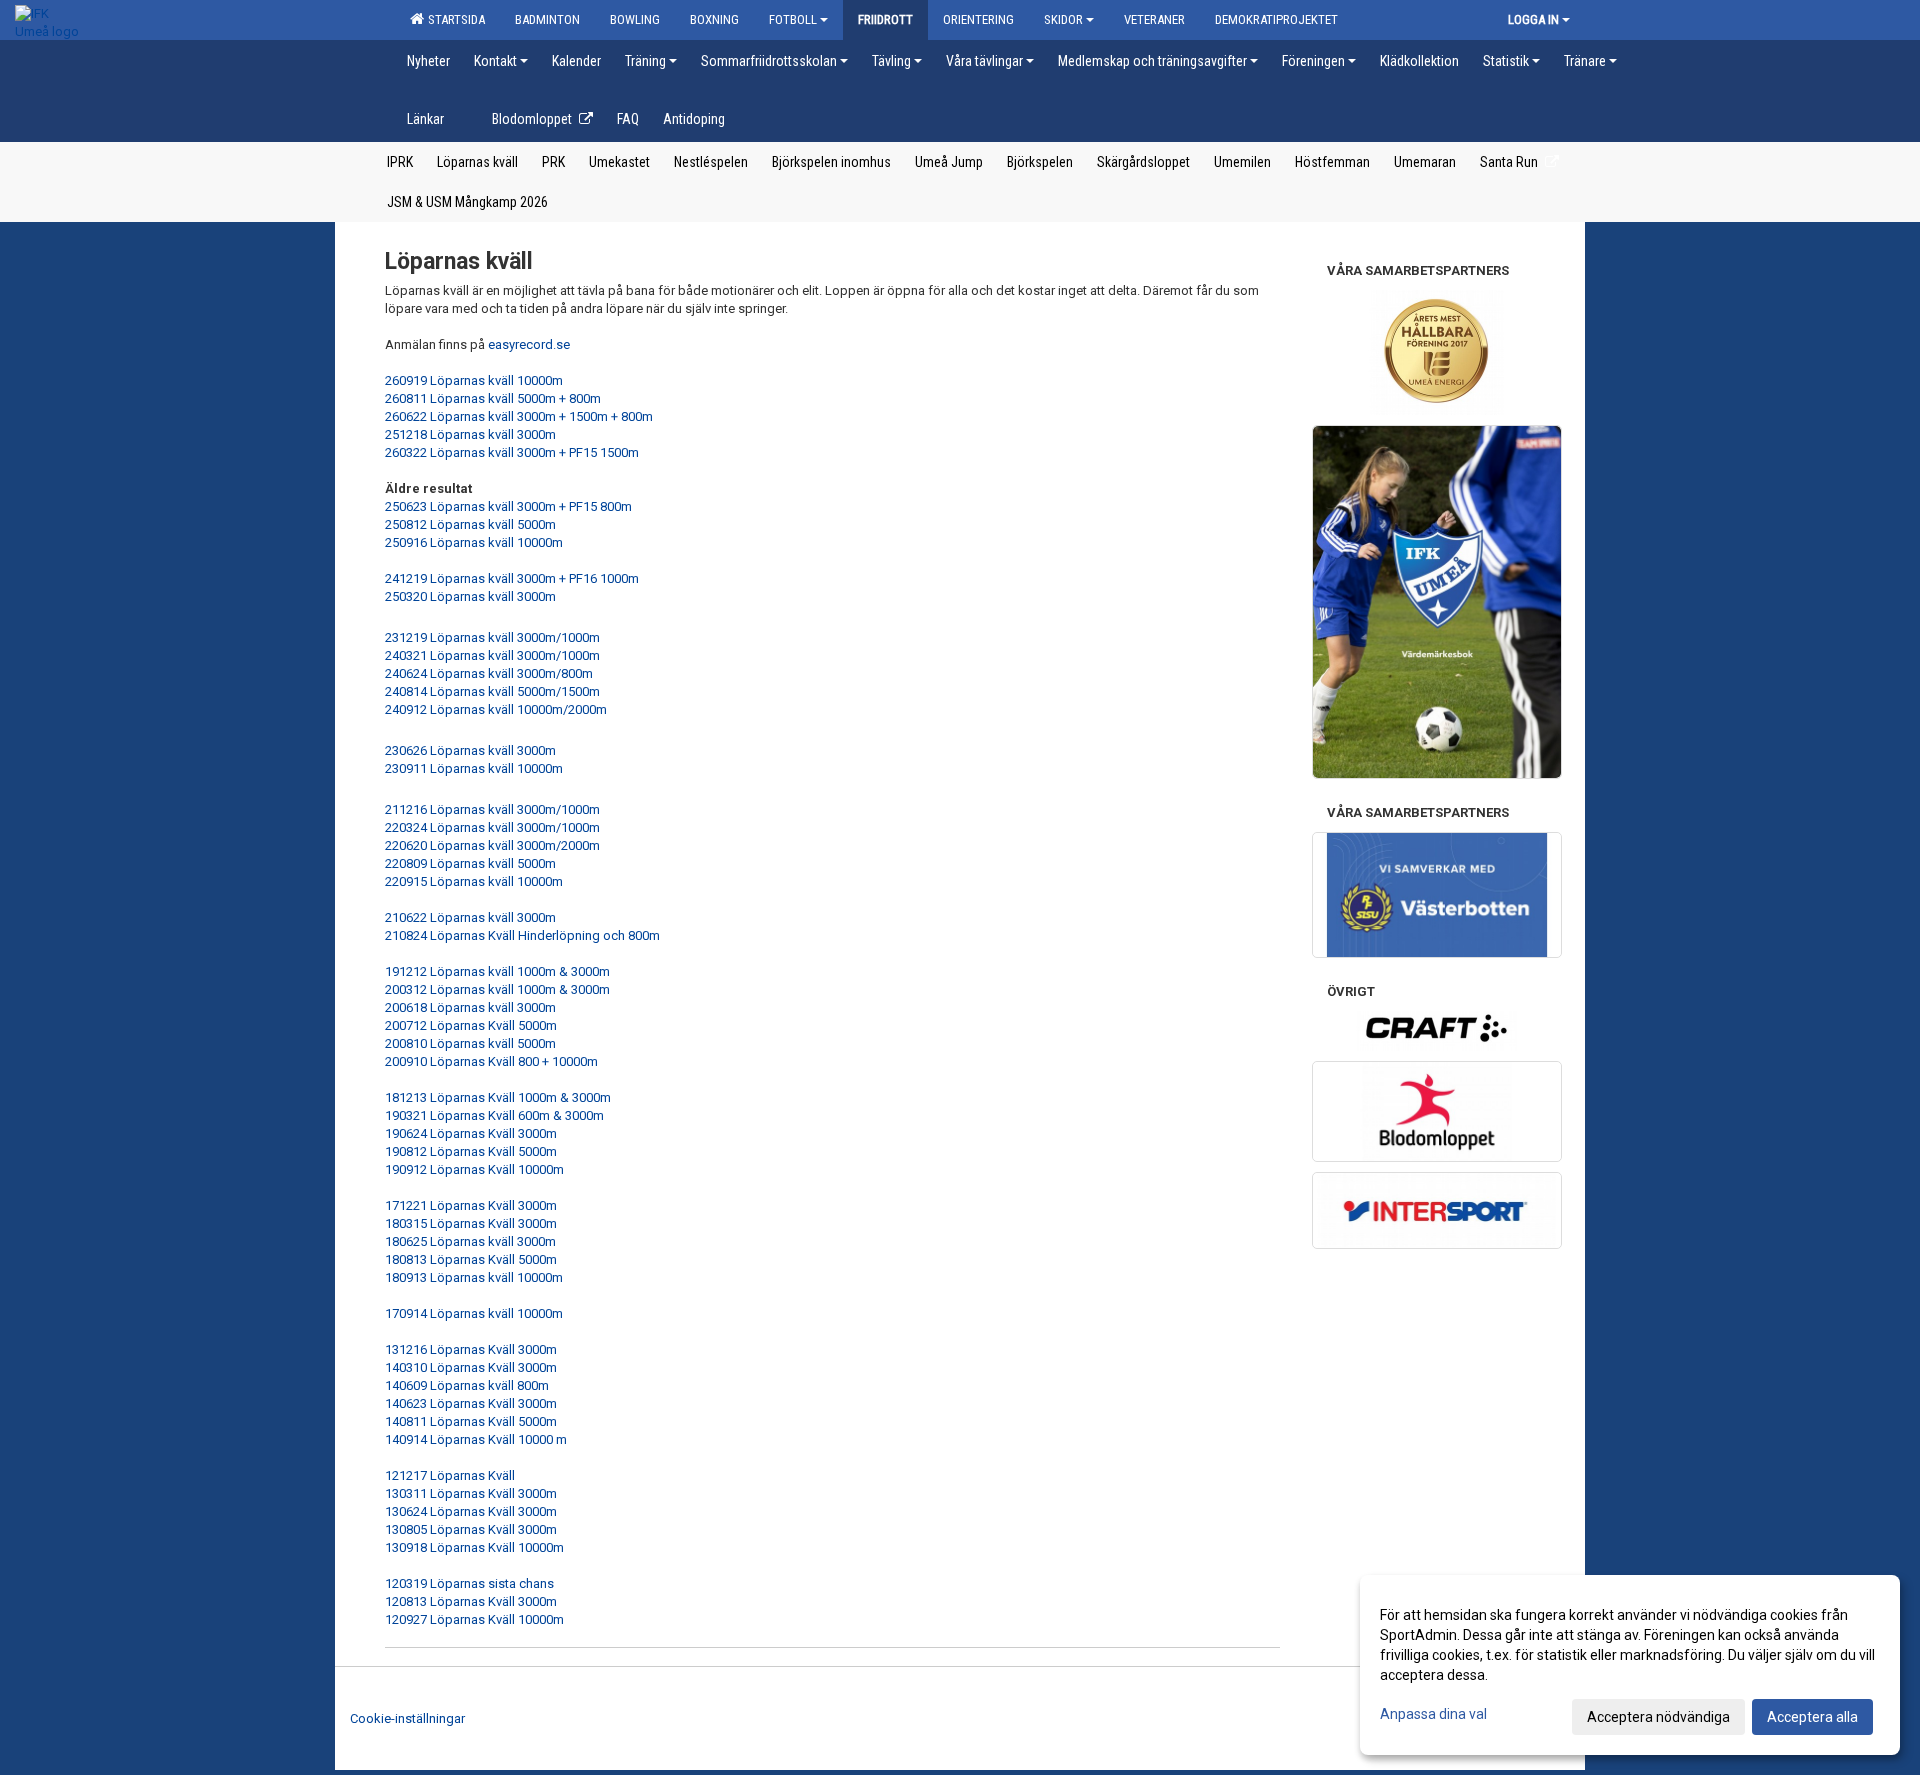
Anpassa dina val (1433, 1714)
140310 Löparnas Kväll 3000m (471, 1367)
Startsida (453, 19)
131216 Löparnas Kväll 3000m (471, 1349)
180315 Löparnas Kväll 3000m (471, 1223)
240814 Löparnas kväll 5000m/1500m (494, 691)
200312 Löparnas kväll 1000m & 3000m (497, 989)
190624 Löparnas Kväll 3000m (471, 1133)
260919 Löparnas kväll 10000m (474, 380)
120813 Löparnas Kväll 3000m (471, 1601)
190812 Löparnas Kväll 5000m (471, 1151)
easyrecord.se (529, 344)
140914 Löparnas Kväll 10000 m (476, 1439)
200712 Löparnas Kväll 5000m (471, 1025)
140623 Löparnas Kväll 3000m (471, 1403)
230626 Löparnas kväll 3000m (470, 750)
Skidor (1063, 19)
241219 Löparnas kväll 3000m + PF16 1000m (512, 578)
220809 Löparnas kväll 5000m (470, 863)
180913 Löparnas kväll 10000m (474, 1277)
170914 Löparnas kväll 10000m (474, 1313)
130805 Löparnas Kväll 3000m (471, 1529)
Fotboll (793, 19)
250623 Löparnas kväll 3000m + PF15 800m (508, 506)
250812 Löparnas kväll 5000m (470, 524)
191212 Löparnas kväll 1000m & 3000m (497, 971)
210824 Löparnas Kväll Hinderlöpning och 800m (522, 935)
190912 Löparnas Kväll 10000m (474, 1169)
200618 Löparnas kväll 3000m (470, 1007)
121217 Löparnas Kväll (450, 1475)
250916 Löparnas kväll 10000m (474, 542)
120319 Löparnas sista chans (469, 1583)
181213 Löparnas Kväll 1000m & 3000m (498, 1097)
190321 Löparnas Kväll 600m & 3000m (494, 1115)
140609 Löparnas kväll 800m (467, 1385)
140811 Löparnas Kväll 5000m (471, 1421)
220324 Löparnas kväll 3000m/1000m (492, 827)
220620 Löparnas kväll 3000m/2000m (492, 845)
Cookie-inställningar (407, 1718)
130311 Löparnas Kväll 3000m (471, 1493)
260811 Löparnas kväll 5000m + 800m (493, 398)
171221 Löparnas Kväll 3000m (471, 1205)
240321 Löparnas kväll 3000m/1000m (492, 655)
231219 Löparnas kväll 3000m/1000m (492, 637)
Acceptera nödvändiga (1658, 1717)
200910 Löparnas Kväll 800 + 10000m (491, 1061)
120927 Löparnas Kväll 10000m (474, 1619)
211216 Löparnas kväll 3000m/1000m (492, 809)
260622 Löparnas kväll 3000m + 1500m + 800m (520, 416)
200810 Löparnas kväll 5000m (470, 1043)
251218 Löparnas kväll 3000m (470, 434)
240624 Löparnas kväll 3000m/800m (489, 673)
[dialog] (1630, 1665)
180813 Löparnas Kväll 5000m (471, 1259)
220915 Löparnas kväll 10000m (474, 881)
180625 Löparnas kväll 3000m (470, 1241)
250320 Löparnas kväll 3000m (470, 596)
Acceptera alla (1812, 1717)
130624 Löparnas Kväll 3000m (471, 1511)
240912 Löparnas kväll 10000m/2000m (497, 709)
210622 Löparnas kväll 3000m (470, 917)
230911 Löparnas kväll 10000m (474, 768)
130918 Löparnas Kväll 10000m (474, 1547)
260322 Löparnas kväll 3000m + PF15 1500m (512, 452)
